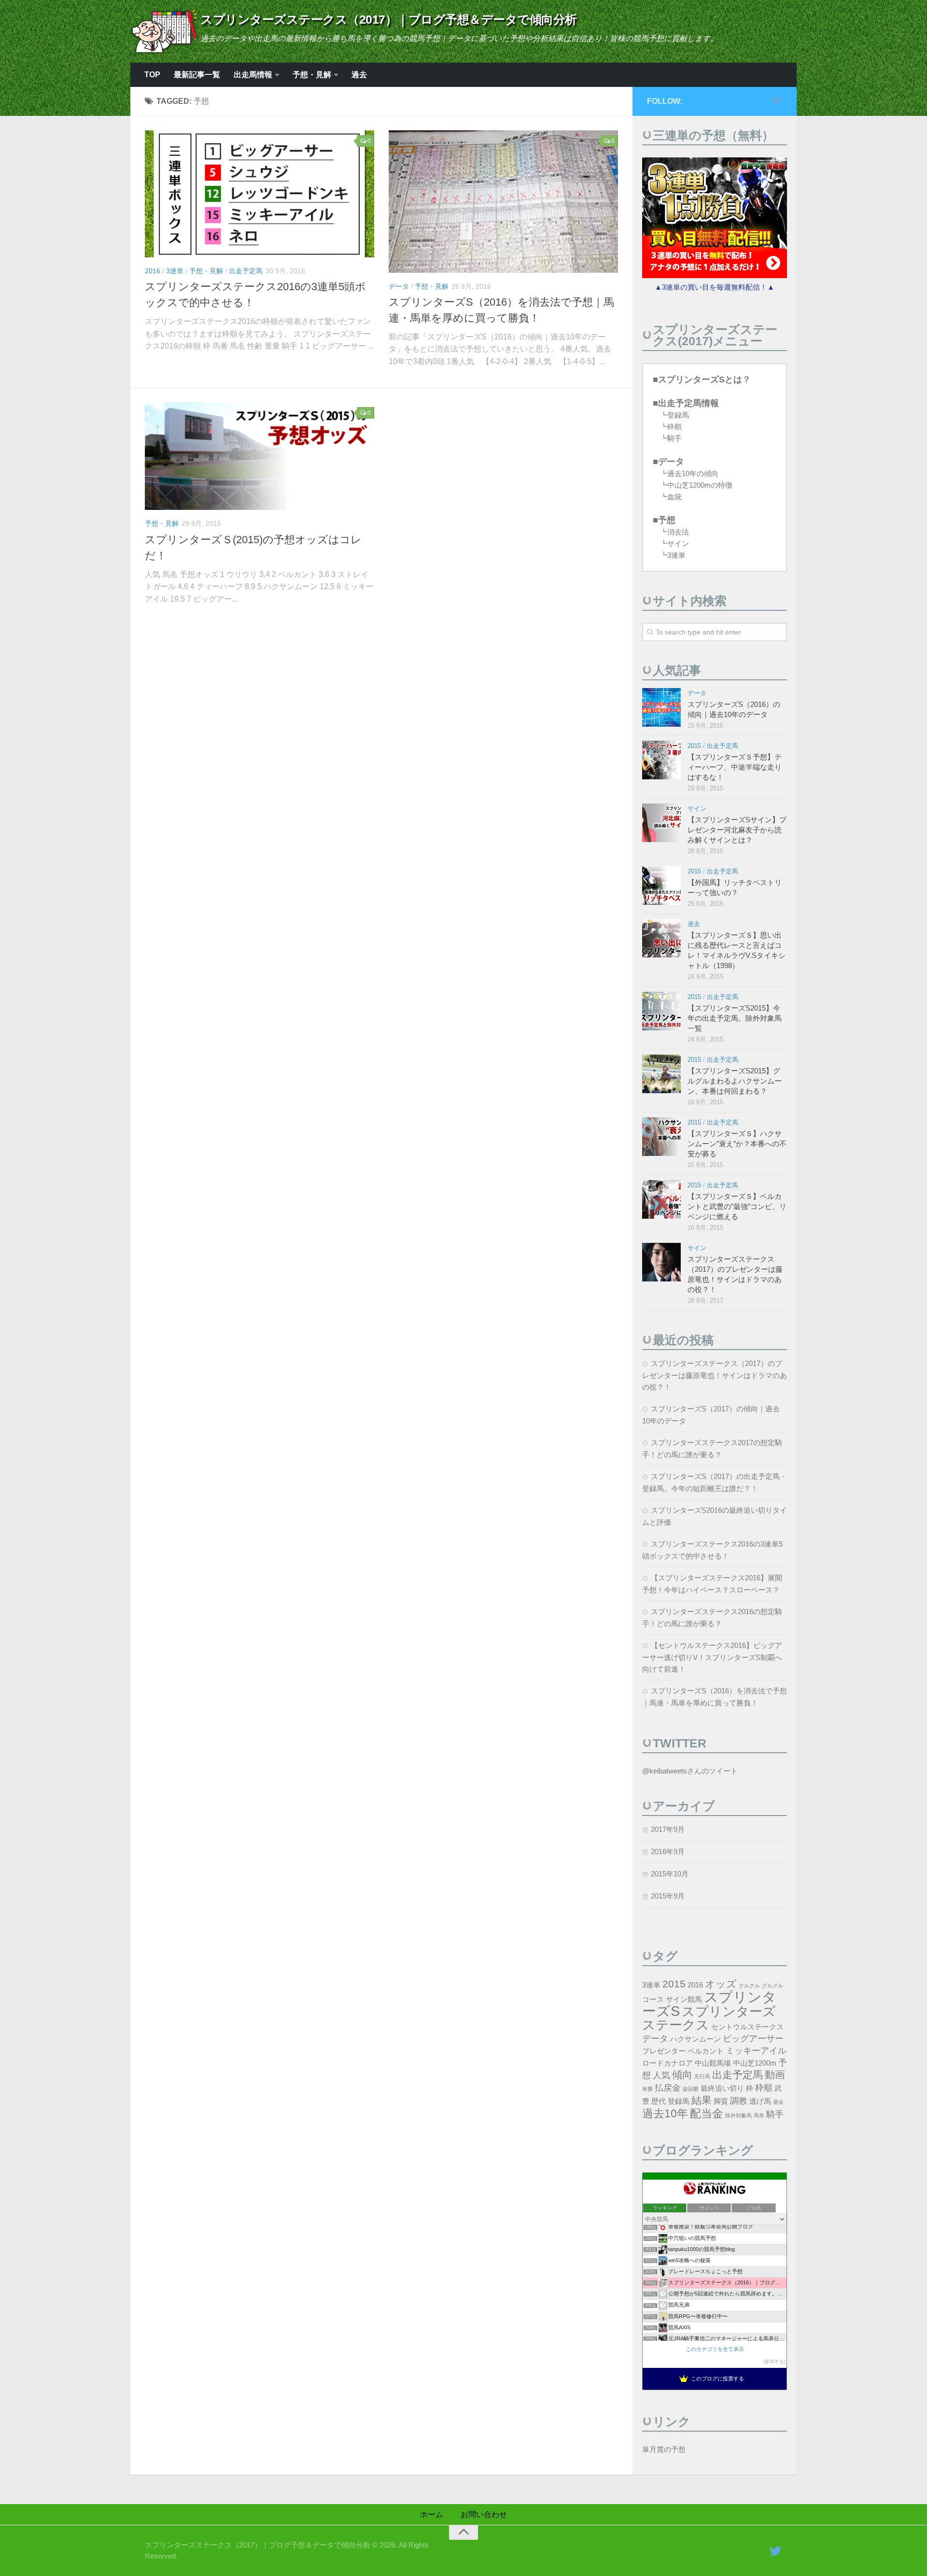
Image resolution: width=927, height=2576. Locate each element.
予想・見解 (312, 75)
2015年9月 (668, 1896)
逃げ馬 (760, 2101)
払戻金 (668, 2088)
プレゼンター (664, 2051)
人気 (661, 2075)
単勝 (647, 2089)
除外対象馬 (738, 2115)
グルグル (772, 1985)
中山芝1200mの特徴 (700, 485)
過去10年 (665, 2113)
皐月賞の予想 (664, 2449)
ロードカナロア (667, 2063)
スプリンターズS (709, 2004)
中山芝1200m (755, 2063)
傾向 (682, 2075)
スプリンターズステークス (709, 2018)
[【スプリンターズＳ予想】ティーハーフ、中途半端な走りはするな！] (661, 760)
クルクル (749, 1985)
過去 (359, 75)
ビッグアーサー (753, 2038)
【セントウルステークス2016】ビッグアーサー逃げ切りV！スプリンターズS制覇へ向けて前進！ (712, 1657)
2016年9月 (668, 1851)
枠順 (674, 427)
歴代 (659, 2101)
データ (399, 286)
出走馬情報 (253, 75)
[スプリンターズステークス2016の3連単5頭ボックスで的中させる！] (260, 194)
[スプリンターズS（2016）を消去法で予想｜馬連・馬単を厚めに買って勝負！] (503, 202)
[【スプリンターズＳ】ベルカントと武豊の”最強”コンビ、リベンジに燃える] (661, 1199)
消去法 (678, 532)
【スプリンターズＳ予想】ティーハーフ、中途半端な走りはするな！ (735, 767)
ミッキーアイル (756, 2050)
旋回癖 (691, 2089)
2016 (153, 271)
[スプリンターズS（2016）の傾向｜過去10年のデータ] (661, 707)
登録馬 (678, 415)
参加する (774, 2361)
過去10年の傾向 (693, 473)
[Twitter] (776, 101)
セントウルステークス (747, 2027)
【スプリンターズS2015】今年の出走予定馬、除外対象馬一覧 (735, 1018)
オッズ (721, 1984)
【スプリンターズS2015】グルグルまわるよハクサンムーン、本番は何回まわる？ (735, 1081)
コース (653, 1999)
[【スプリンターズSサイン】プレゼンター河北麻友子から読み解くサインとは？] (661, 823)
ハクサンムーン (695, 2039)
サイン (678, 543)
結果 (702, 2100)
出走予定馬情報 (688, 403)
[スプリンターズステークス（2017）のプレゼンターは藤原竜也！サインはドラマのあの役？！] (661, 1262)
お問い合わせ (484, 2514)
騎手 (674, 438)
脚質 (721, 2101)
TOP (152, 75)
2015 (694, 746)
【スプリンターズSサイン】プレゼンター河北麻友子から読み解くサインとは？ (737, 830)
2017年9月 (668, 1829)
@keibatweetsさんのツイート (690, 1771)
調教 (739, 2101)
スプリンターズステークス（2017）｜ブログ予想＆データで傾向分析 (389, 19)
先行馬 (702, 2076)
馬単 (759, 2115)
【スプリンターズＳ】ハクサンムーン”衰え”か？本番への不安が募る (737, 1144)
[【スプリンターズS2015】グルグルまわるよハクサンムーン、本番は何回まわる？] (661, 1074)
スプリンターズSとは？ (704, 380)
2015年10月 (670, 1874)
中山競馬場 (713, 2063)
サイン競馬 (684, 1999)
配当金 (707, 2113)
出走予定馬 (246, 271)
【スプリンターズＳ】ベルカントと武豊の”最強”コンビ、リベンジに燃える (737, 1206)
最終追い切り (722, 2088)
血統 (674, 497)
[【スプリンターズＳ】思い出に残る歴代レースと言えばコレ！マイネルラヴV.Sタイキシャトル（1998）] (661, 938)
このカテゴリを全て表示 (715, 2349)
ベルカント (706, 2051)
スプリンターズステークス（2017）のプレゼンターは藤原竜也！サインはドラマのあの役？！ (715, 1375)
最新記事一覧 (197, 75)
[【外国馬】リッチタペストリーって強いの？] (661, 886)
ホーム (432, 2514)
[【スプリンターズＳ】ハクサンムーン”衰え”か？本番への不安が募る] (661, 1137)
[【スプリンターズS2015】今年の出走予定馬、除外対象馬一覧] (661, 1011)
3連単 (175, 271)
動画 (775, 2075)
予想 (667, 520)
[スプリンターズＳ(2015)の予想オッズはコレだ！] (260, 456)
